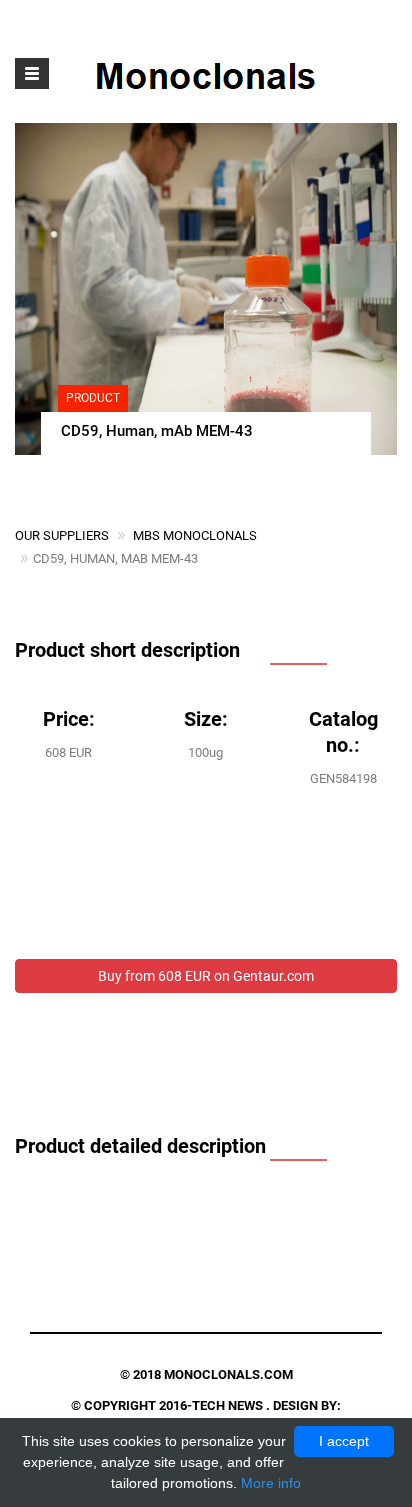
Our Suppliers (62, 535)
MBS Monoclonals (195, 535)
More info (271, 1483)
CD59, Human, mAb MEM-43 (157, 431)
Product (93, 398)
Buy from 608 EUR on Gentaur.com (206, 976)
